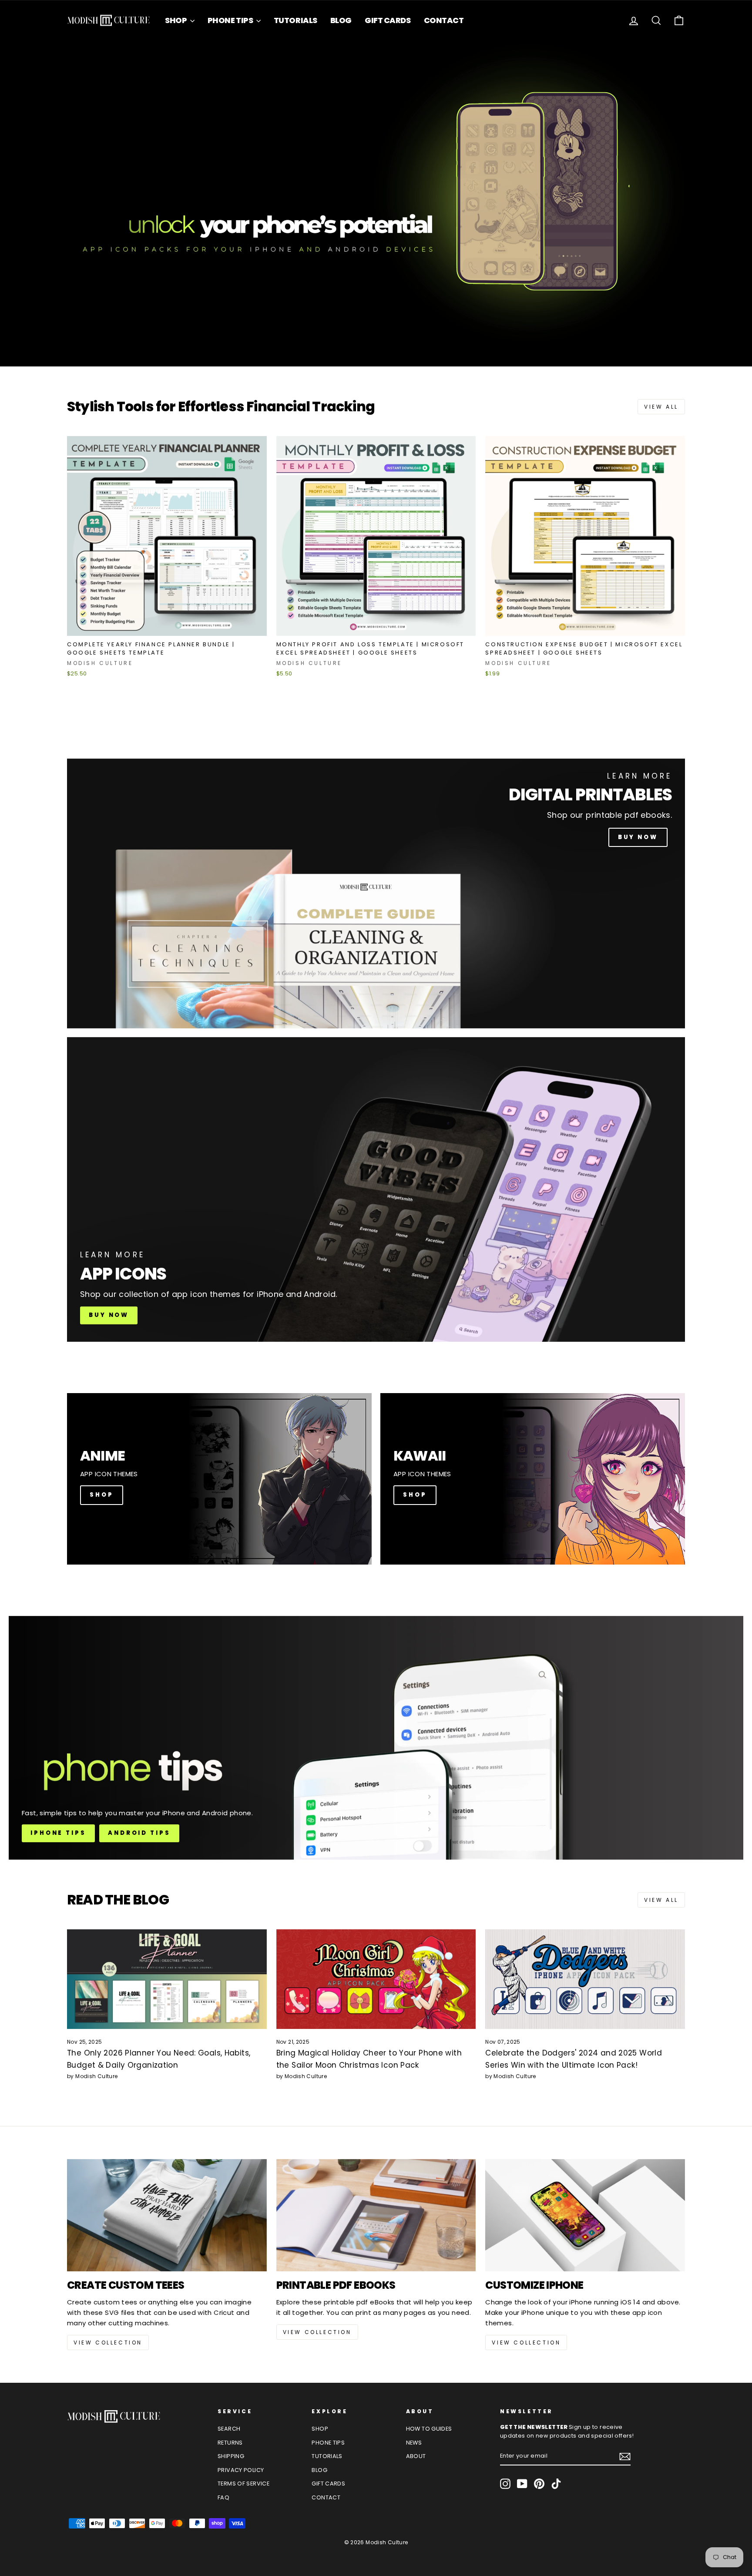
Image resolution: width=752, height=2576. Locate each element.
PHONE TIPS (231, 20)
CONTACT (444, 20)
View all (661, 407)
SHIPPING (231, 2456)
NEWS (414, 2443)
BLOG (341, 20)
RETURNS (230, 2443)
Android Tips (139, 1833)
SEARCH (229, 2429)
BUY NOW (638, 837)
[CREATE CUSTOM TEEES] (167, 2215)
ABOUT (416, 2456)
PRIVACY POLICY (241, 2470)
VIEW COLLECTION (108, 2343)
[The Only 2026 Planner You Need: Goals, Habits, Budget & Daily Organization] (167, 1979)
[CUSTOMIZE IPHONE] (585, 2215)
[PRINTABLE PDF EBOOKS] (376, 2215)
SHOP (176, 20)
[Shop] (219, 1479)
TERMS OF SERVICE (243, 2484)
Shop (415, 1495)
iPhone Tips (58, 1833)
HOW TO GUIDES (429, 2429)
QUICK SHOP (167, 625)
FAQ (223, 2497)
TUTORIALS (295, 20)
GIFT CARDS (388, 20)
